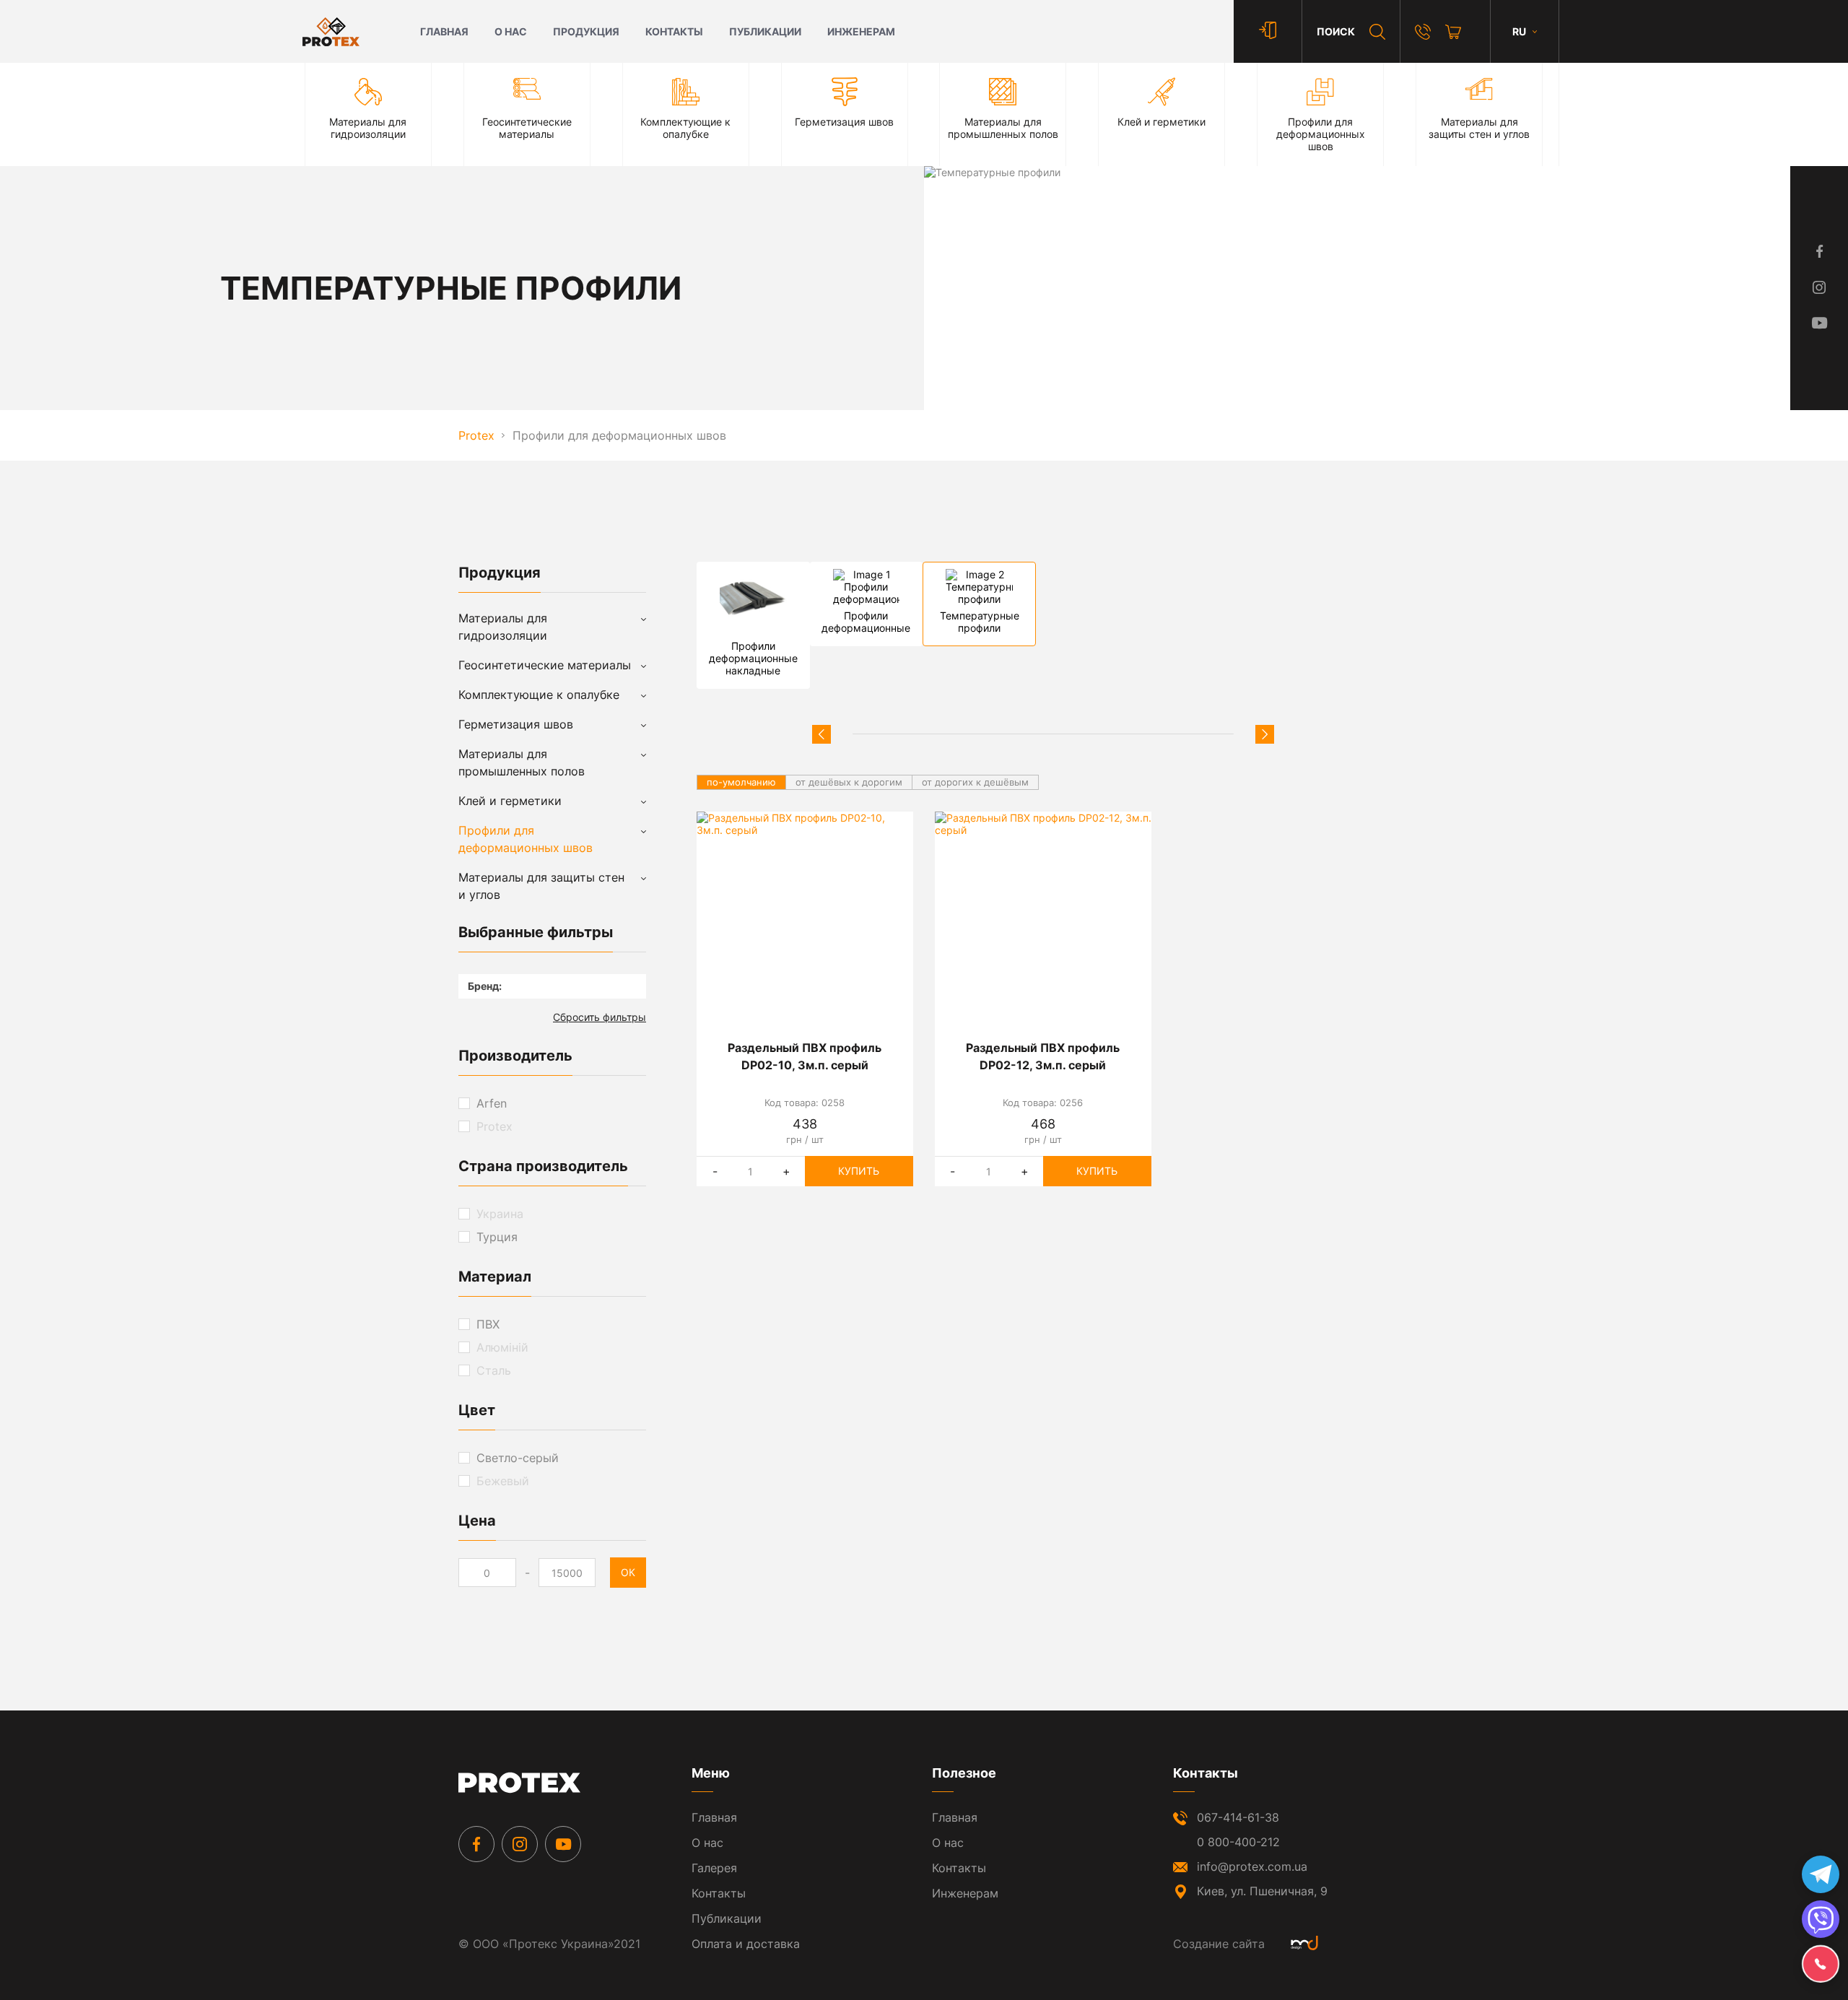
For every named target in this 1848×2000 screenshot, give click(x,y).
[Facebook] (476, 1844)
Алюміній (502, 1347)
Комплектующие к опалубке (539, 695)
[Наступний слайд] (1265, 734)
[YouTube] (563, 1844)
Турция (497, 1237)
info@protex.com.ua (1252, 1866)
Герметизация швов (516, 724)
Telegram (1821, 1874)
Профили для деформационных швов (526, 839)
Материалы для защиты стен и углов (541, 886)
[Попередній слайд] (821, 734)
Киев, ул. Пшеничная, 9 (1262, 1891)
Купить (859, 1171)
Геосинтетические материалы (545, 665)
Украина (500, 1214)
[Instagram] (520, 1844)
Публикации (765, 31)
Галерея (714, 1868)
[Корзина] (1453, 32)
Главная (444, 31)
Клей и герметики (510, 801)
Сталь (494, 1370)
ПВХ (488, 1324)
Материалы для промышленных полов (522, 762)
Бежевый (503, 1481)
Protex (494, 1126)
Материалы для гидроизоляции (503, 627)
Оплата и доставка (746, 1944)
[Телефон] (1423, 32)
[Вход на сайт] (1268, 31)
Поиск (1336, 31)
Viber (1821, 1919)
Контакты (674, 31)
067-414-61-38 (1238, 1817)
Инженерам (861, 31)
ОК (628, 1572)
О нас (511, 31)
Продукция (586, 31)
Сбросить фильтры (600, 1017)
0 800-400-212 (1238, 1842)
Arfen (492, 1103)
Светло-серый (518, 1458)
